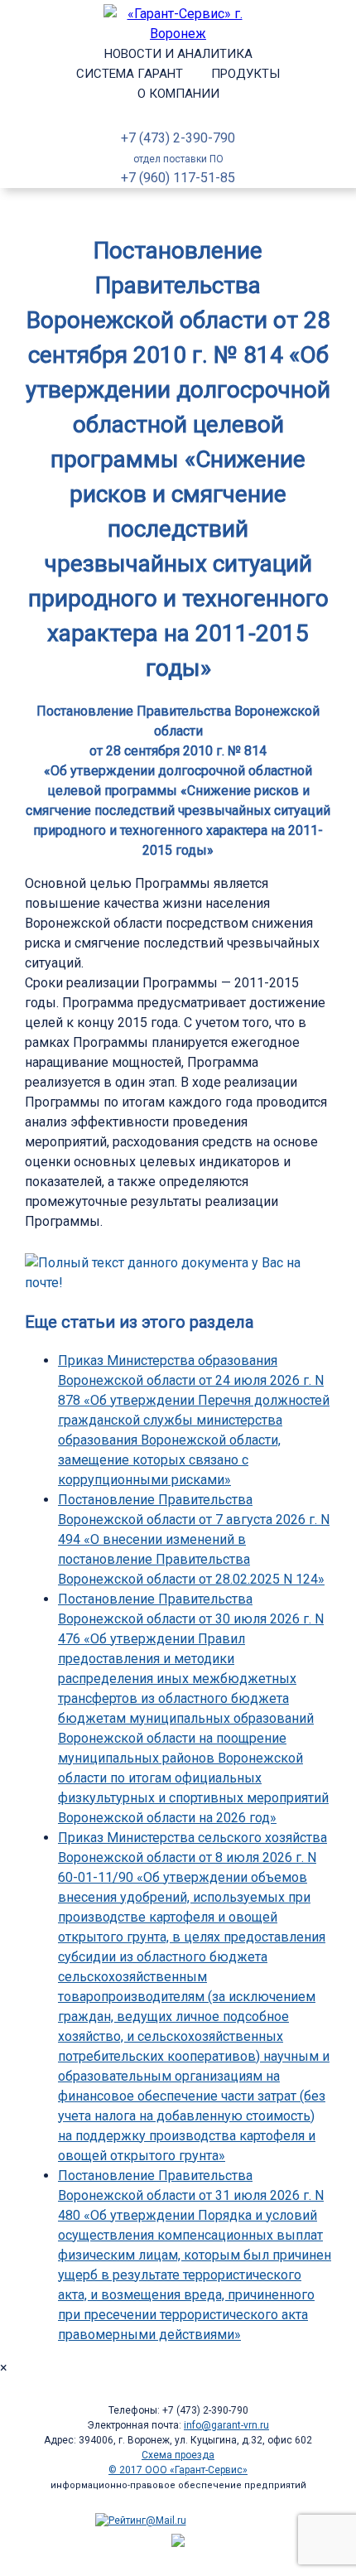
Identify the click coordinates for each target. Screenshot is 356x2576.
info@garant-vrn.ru (226, 2425)
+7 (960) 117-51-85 (178, 178)
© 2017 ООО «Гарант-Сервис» (178, 2470)
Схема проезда (178, 2455)
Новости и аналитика (178, 54)
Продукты (245, 74)
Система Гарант (130, 74)
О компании (178, 94)
